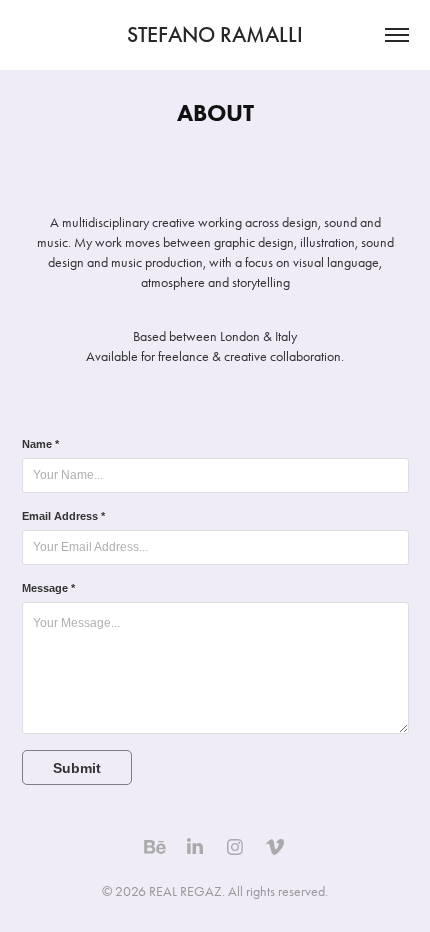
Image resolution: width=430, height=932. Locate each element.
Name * (40, 444)
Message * (48, 588)
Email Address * (63, 516)
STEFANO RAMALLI (215, 34)
